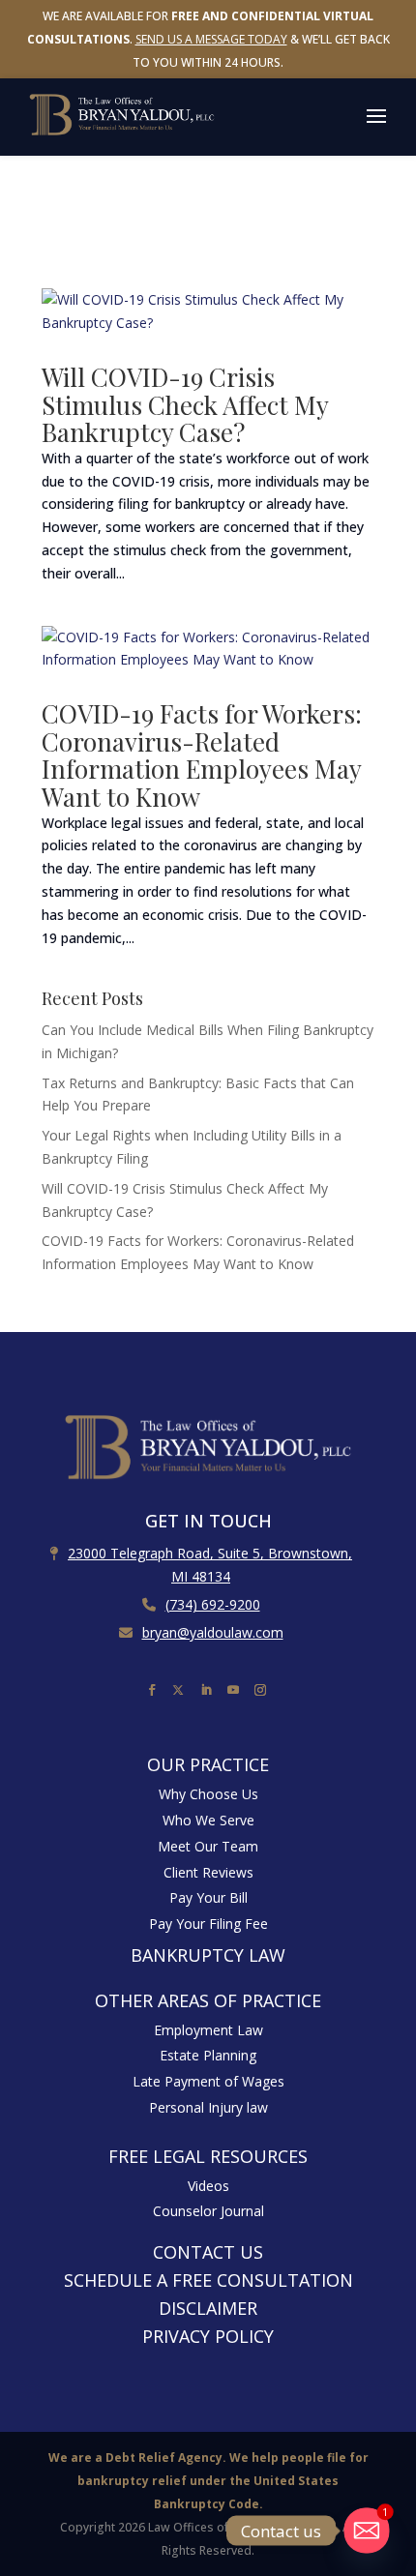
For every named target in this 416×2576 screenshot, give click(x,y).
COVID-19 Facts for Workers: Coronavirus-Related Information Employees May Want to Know (202, 755)
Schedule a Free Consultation (208, 2280)
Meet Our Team (208, 1846)
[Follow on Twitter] (181, 1688)
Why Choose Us (208, 1794)
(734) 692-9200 (213, 1604)
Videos (208, 2186)
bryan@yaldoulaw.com (213, 1632)
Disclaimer (208, 2308)
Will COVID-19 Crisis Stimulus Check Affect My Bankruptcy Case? (185, 404)
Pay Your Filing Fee (208, 1924)
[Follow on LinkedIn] (208, 1691)
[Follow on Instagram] (262, 1691)
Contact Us (208, 2252)
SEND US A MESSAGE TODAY (211, 39)
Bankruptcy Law (208, 1955)
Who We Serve (208, 1820)
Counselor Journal (208, 2211)
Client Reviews (208, 1872)
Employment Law (208, 2030)
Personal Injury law (208, 2107)
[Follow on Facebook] (154, 1691)
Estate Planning (208, 2055)
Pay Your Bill (208, 1897)
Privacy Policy (208, 2336)
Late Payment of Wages (208, 2081)
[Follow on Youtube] (235, 1691)
